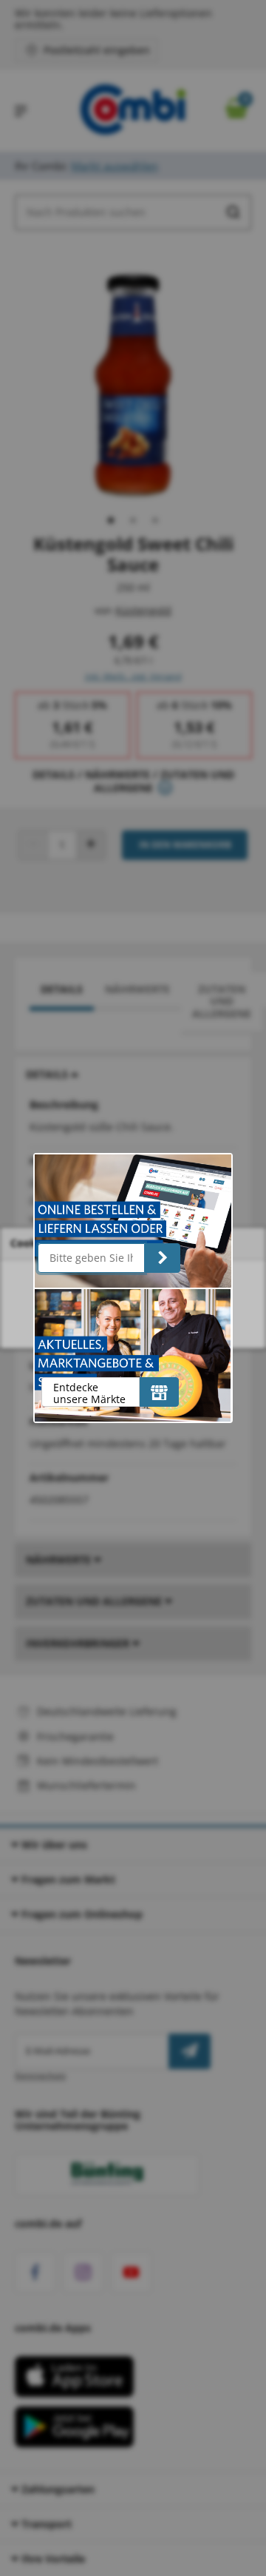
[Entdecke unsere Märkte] (159, 1392)
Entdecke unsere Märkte (89, 1393)
